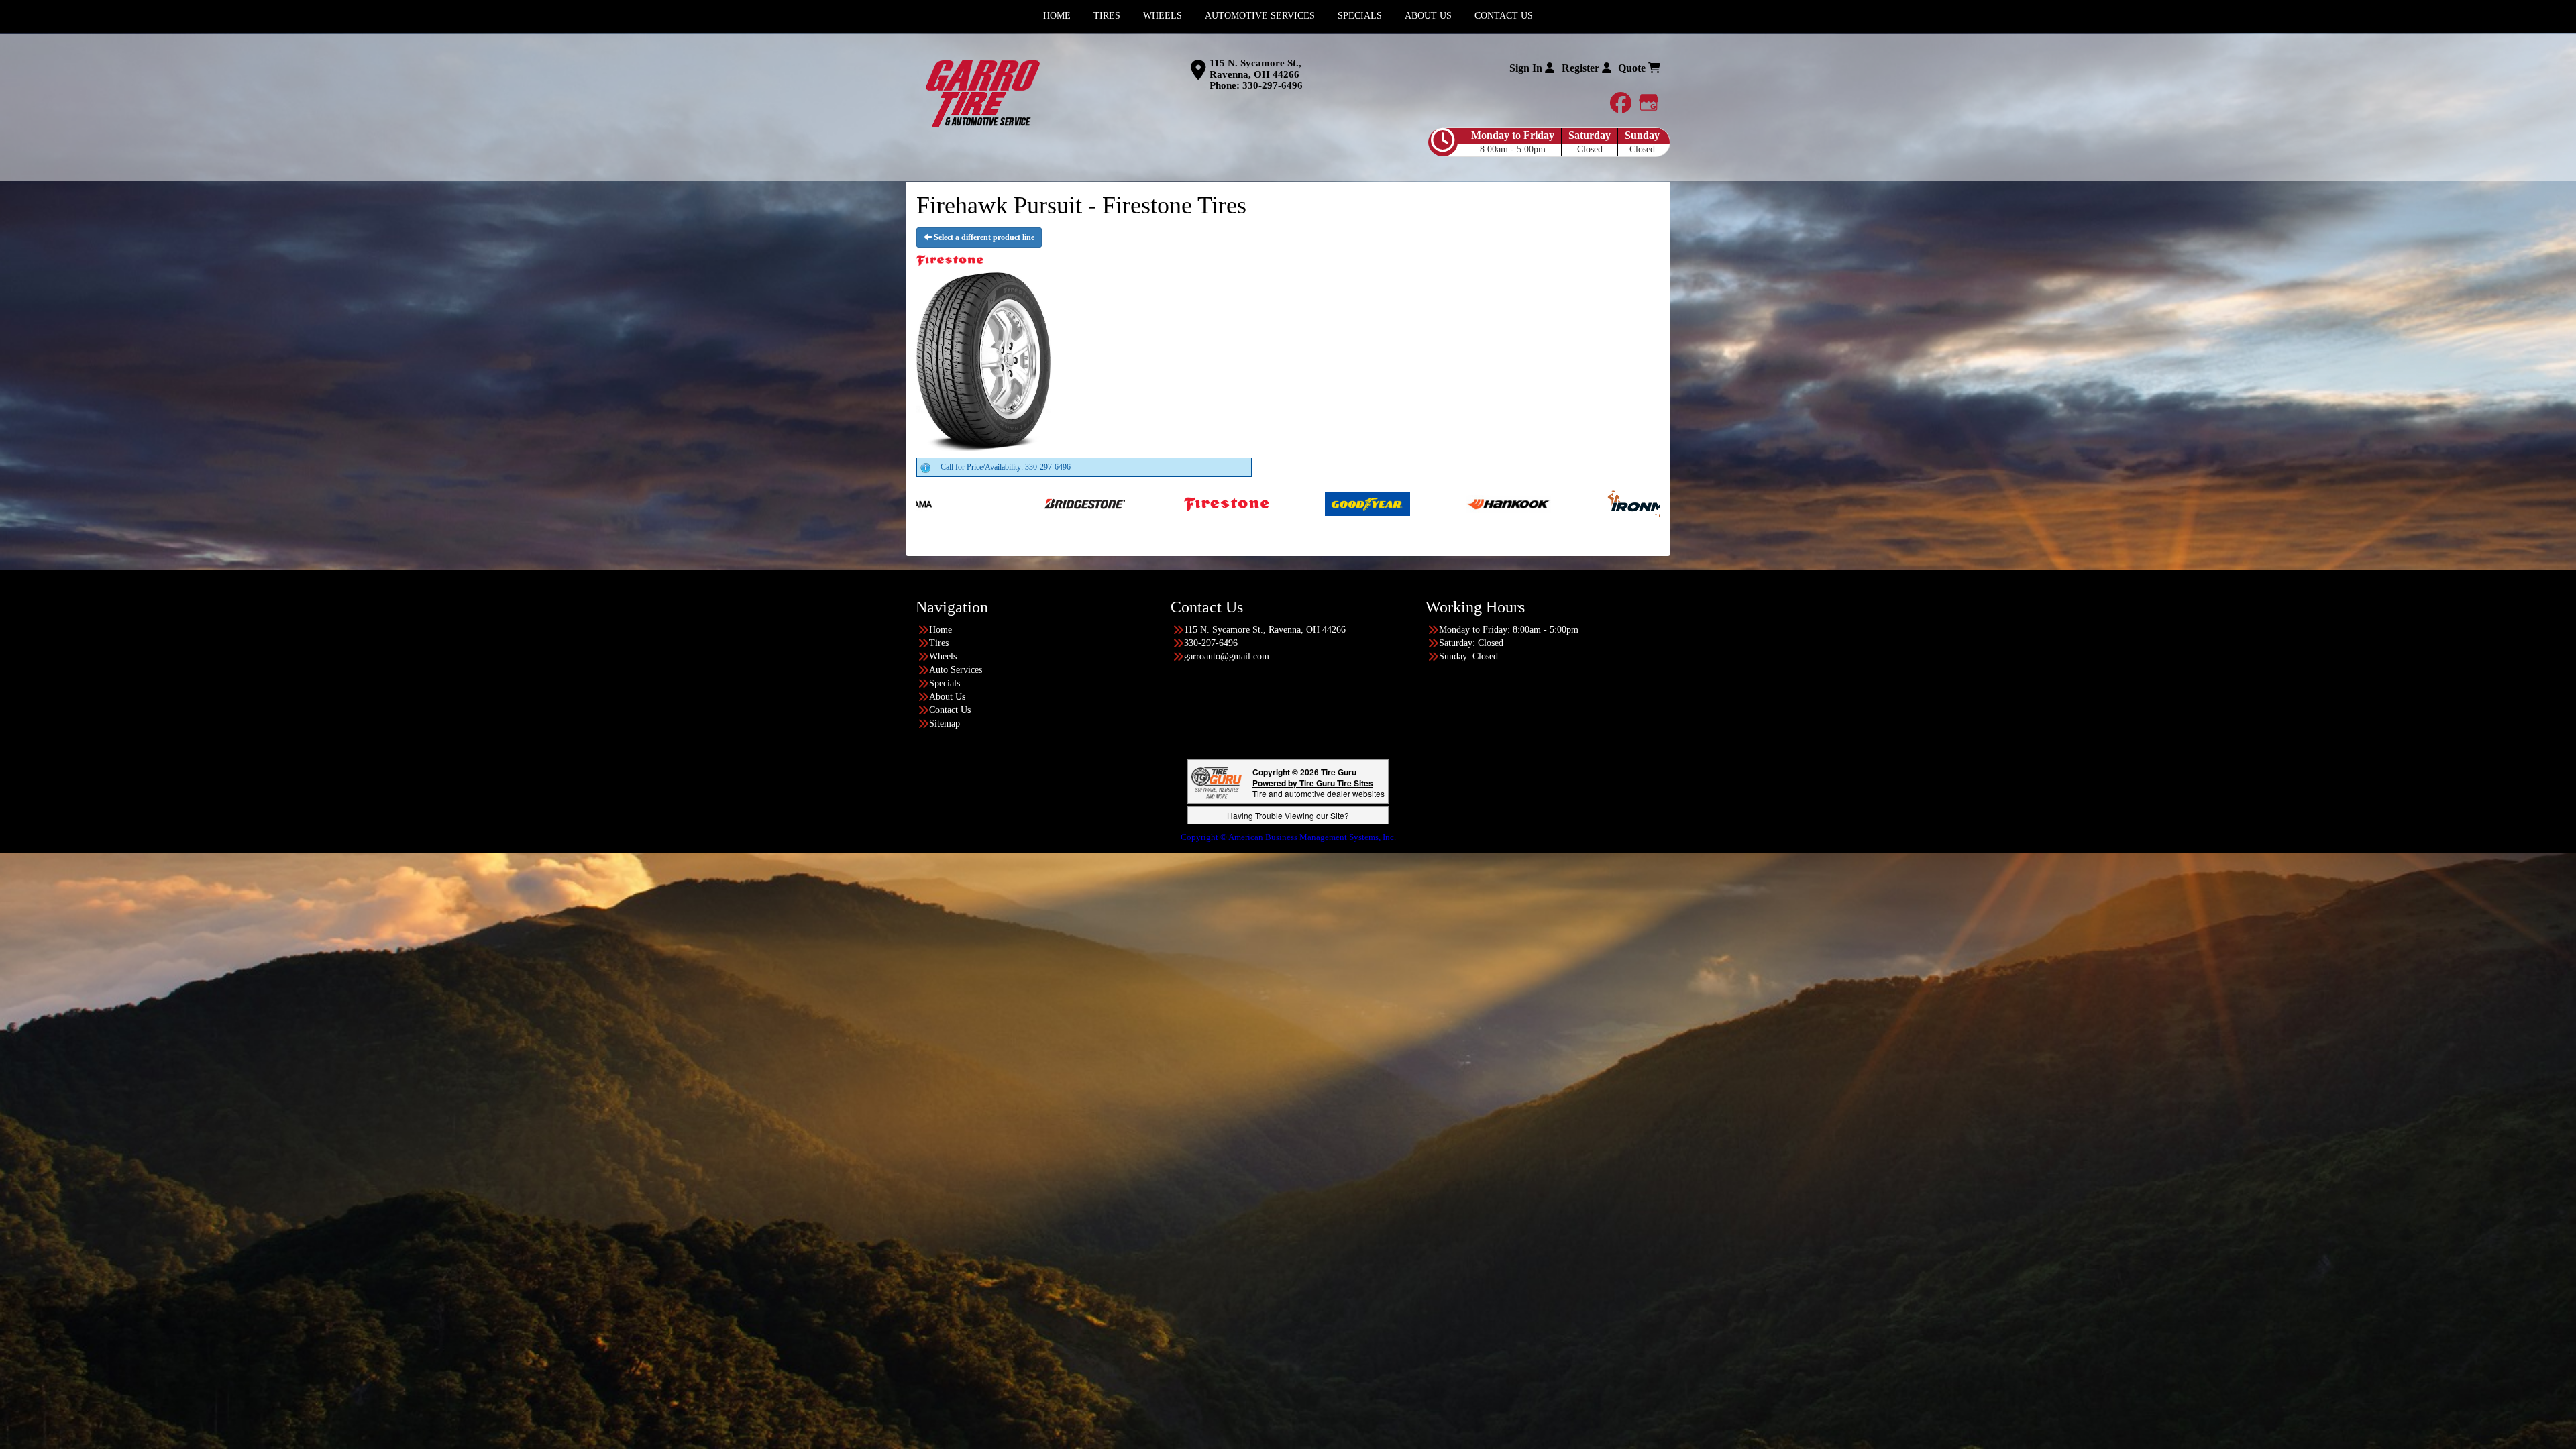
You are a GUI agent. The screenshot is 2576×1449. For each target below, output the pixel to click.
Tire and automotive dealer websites (1319, 788)
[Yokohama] (1482, 503)
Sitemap (945, 723)
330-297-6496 (1273, 85)
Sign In (1527, 68)
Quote (1633, 68)
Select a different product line (983, 237)
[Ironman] (1341, 503)
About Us (947, 697)
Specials (945, 683)
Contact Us (950, 710)
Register (1582, 68)
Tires (939, 643)
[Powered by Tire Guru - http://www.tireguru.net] (1217, 782)
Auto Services (956, 670)
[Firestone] (918, 503)
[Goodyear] (1059, 503)
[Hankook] (1200, 503)
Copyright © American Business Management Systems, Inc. (1288, 837)
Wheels (943, 656)
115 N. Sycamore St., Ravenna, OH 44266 (1255, 69)
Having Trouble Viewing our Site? (1288, 815)
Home (941, 630)
